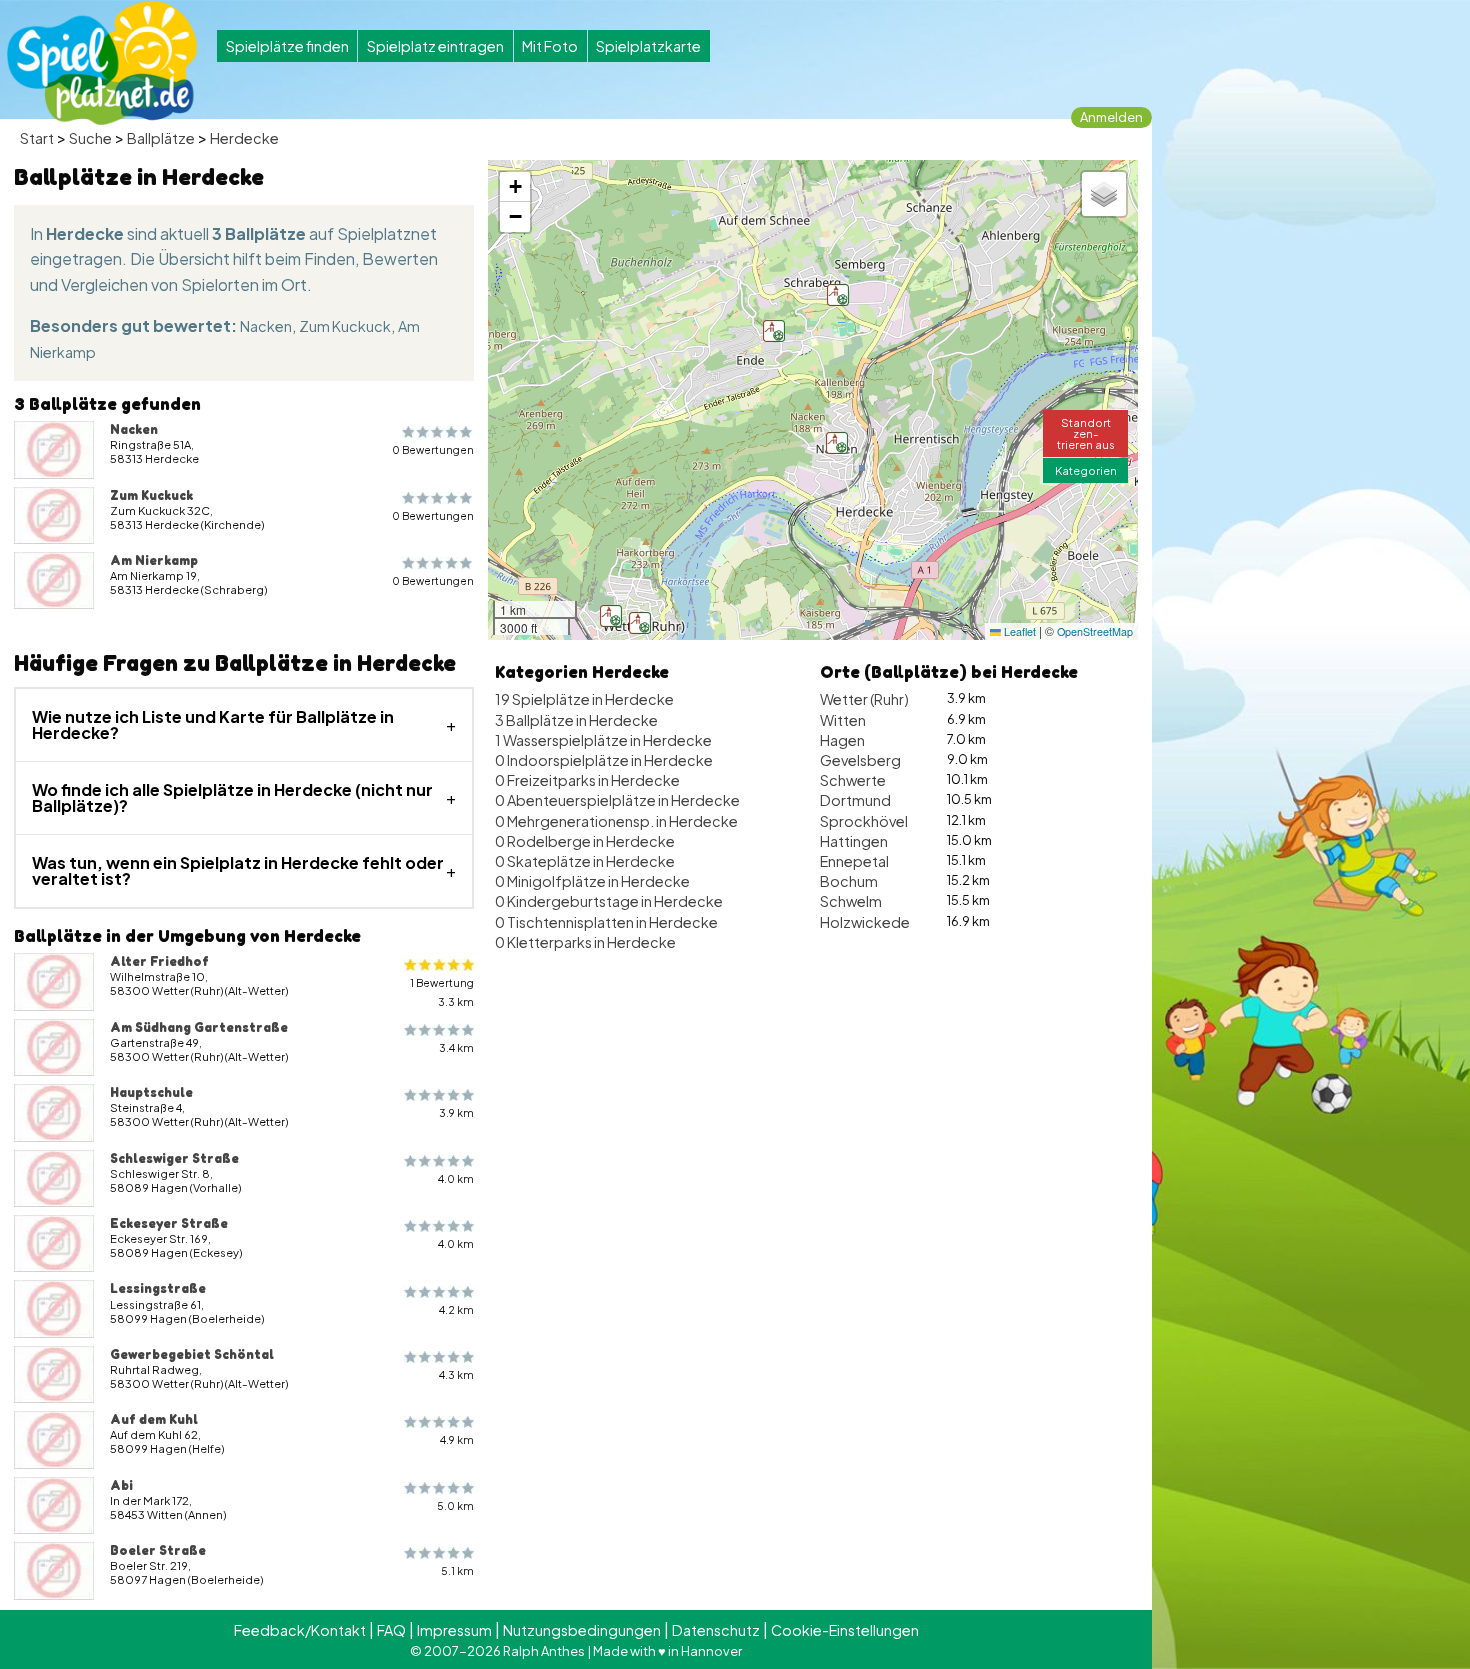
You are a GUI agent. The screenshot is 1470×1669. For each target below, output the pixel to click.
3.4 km (456, 1047)
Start (37, 138)
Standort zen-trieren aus (1086, 433)
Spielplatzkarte (648, 46)
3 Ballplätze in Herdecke (576, 720)
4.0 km (456, 1178)
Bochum (849, 881)
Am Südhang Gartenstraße (199, 1027)
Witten (843, 720)
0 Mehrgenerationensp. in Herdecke (616, 821)
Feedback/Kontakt (300, 1630)
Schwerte (853, 780)
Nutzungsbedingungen (582, 1630)
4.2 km (456, 1309)
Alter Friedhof (159, 961)
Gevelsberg (860, 760)
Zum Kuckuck (345, 326)
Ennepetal (854, 861)
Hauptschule (151, 1092)
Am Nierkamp (154, 560)
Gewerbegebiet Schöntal (192, 1354)
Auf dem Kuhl (154, 1419)
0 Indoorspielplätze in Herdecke (604, 760)
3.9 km (456, 1112)
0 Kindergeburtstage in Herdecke (609, 901)
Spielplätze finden (287, 46)
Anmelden (1111, 117)
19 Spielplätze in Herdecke (584, 699)
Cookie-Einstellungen (845, 1630)
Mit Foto (550, 46)
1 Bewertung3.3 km (442, 992)
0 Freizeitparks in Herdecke (587, 780)
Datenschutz (716, 1630)
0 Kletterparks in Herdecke (585, 942)
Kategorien (1086, 470)
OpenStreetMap (1095, 631)
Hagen (842, 740)
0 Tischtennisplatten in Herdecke (606, 922)
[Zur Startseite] (102, 63)
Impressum (454, 1630)
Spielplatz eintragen (435, 46)
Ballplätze (161, 138)
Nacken (266, 326)
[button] (611, 616)
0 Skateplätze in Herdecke (585, 861)
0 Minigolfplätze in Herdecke (592, 881)
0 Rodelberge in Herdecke (585, 841)
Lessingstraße (158, 1288)
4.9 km (457, 1439)
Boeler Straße (158, 1550)
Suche (90, 138)
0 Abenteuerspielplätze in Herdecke (617, 800)
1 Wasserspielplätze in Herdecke (603, 740)
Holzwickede (865, 922)
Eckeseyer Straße (169, 1223)
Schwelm (851, 901)
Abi (121, 1485)
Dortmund (855, 800)
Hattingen (854, 841)
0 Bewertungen (433, 449)
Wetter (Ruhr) (864, 699)
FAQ (391, 1630)
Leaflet (1018, 631)
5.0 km (455, 1505)
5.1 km (457, 1570)
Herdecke (244, 138)
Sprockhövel (864, 821)
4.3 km (456, 1374)
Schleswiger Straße (174, 1158)
